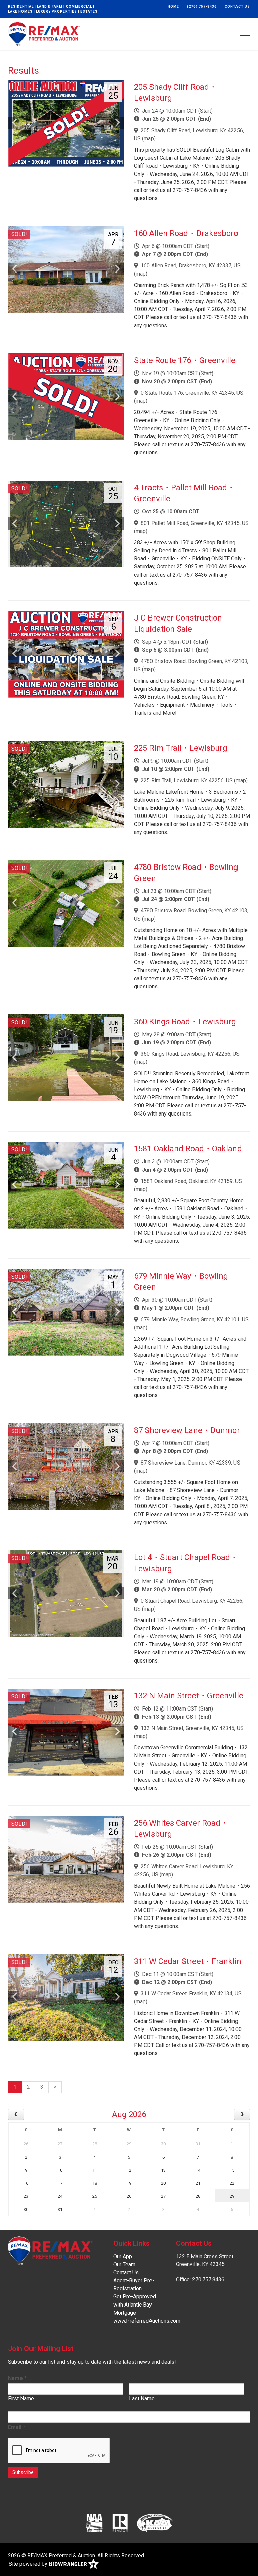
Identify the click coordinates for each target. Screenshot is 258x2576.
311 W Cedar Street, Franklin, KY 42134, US (191, 1994)
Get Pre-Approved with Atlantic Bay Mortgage (135, 2305)
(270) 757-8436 (202, 7)
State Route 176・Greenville (185, 360)
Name (17, 2378)
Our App (123, 2256)
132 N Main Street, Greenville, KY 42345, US (192, 1728)
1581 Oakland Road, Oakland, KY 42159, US (191, 1181)
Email (17, 2427)
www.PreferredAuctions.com (147, 2321)
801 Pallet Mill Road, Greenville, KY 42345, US (195, 523)
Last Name (142, 2399)
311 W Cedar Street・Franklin (188, 1961)
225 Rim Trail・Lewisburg (181, 748)
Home (173, 7)
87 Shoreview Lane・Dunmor (187, 1430)
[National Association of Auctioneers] (94, 2523)
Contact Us (237, 7)
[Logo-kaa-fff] (155, 2523)
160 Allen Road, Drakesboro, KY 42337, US (191, 266)
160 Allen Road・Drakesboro (186, 233)
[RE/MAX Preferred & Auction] (44, 33)
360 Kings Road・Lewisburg (185, 1022)
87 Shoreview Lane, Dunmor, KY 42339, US (190, 1463)
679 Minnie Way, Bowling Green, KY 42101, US (195, 1319)
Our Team (124, 2264)
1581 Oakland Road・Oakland (188, 1149)
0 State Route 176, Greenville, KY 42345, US (192, 393)
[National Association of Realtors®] (120, 2523)
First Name (21, 2399)
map (149, 138)
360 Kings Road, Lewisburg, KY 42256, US (190, 1054)
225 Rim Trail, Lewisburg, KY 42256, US (187, 780)
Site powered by (29, 2564)
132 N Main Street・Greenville (189, 1696)
